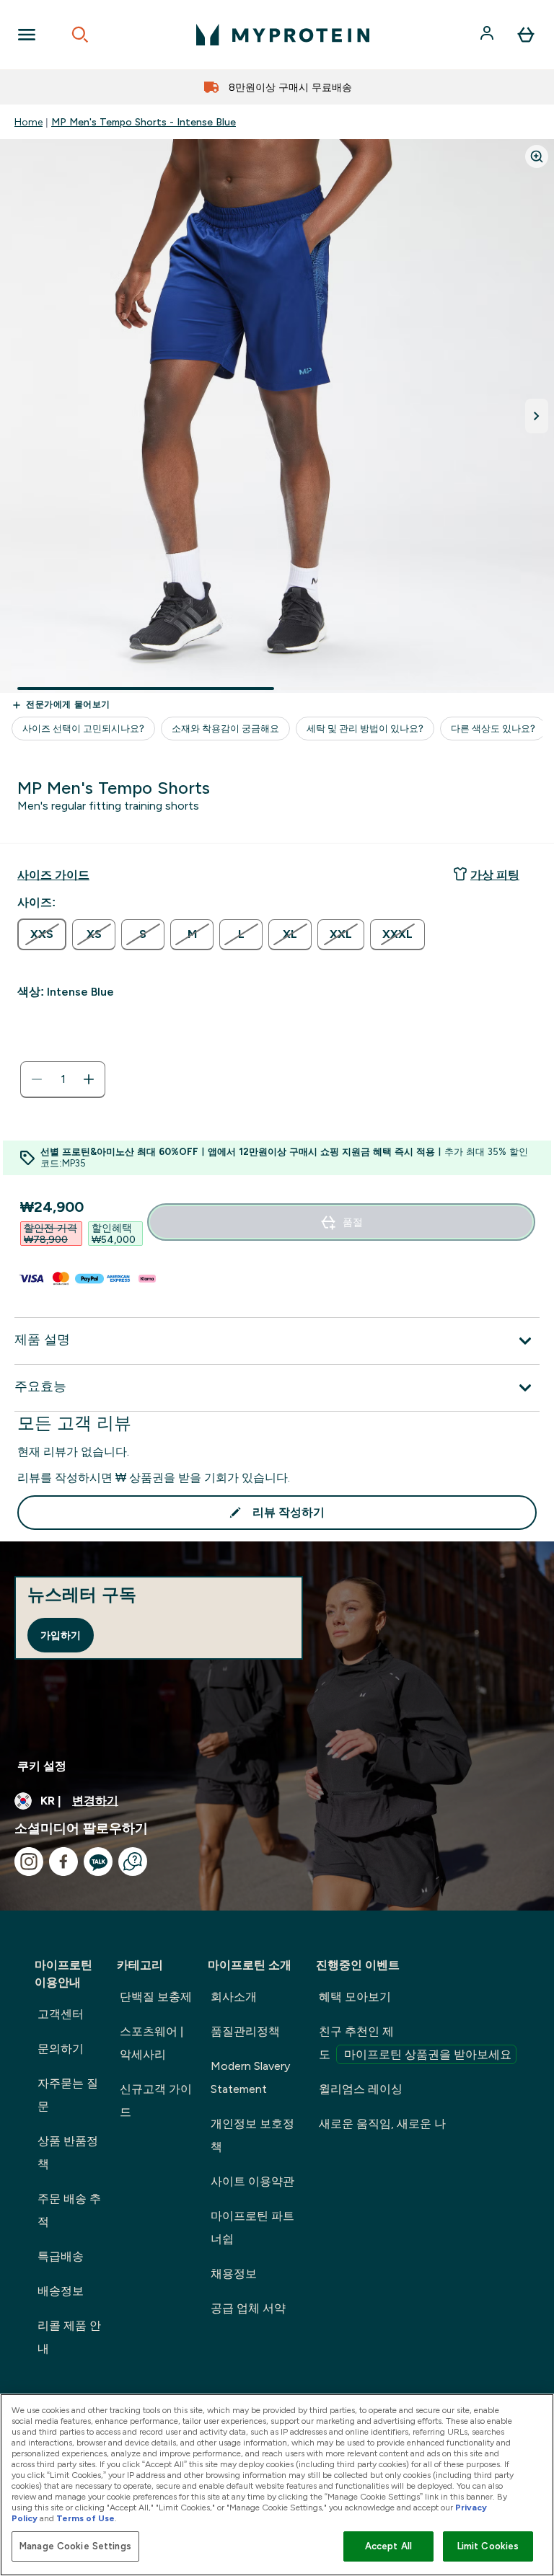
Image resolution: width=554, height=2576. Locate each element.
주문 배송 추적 (69, 2210)
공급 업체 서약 (248, 2308)
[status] (63, 1079)
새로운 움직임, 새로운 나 (382, 2124)
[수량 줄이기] (37, 1079)
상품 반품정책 (68, 2152)
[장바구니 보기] (526, 35)
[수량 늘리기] (89, 1079)
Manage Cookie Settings (75, 2546)
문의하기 (61, 2049)
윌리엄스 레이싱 (361, 2089)
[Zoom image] (537, 156)
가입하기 (61, 1635)
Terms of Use (85, 2518)
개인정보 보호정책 (252, 2135)
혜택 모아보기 (355, 1997)
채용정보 (234, 2274)
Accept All (388, 2546)
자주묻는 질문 (68, 2095)
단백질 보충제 (156, 1997)
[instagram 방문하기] (29, 1862)
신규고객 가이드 (156, 2101)
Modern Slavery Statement (250, 2077)
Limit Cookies (488, 2546)
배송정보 (61, 2291)
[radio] (42, 934)
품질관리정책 (245, 2031)
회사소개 (234, 1997)
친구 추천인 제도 (415, 2043)
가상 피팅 (495, 875)
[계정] (488, 35)
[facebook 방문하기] (63, 1862)
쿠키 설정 (42, 1766)
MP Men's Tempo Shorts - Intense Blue (144, 122)
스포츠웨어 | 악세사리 (151, 2043)
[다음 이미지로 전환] (537, 416)
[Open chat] (133, 1862)
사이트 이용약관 (252, 2181)
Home (28, 122)
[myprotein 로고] (283, 35)
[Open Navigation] (27, 35)
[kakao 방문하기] (98, 1862)
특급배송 (61, 2256)
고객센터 (61, 2014)
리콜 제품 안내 (69, 2337)
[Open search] (80, 35)
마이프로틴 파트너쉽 (252, 2227)
